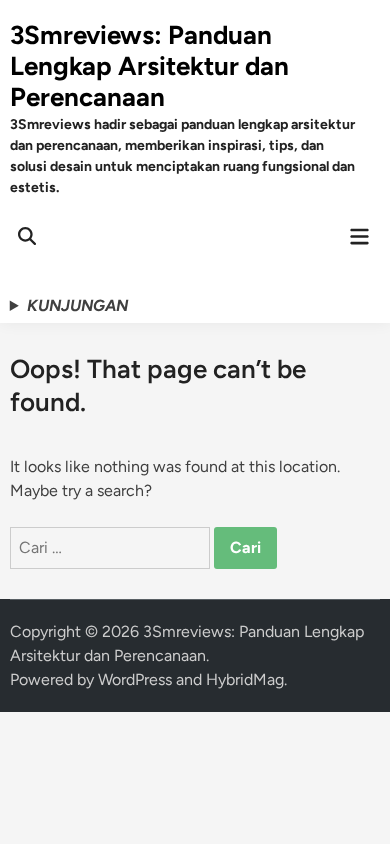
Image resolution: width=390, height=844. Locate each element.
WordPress (135, 679)
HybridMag (245, 679)
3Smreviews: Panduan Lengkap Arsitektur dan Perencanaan (149, 66)
